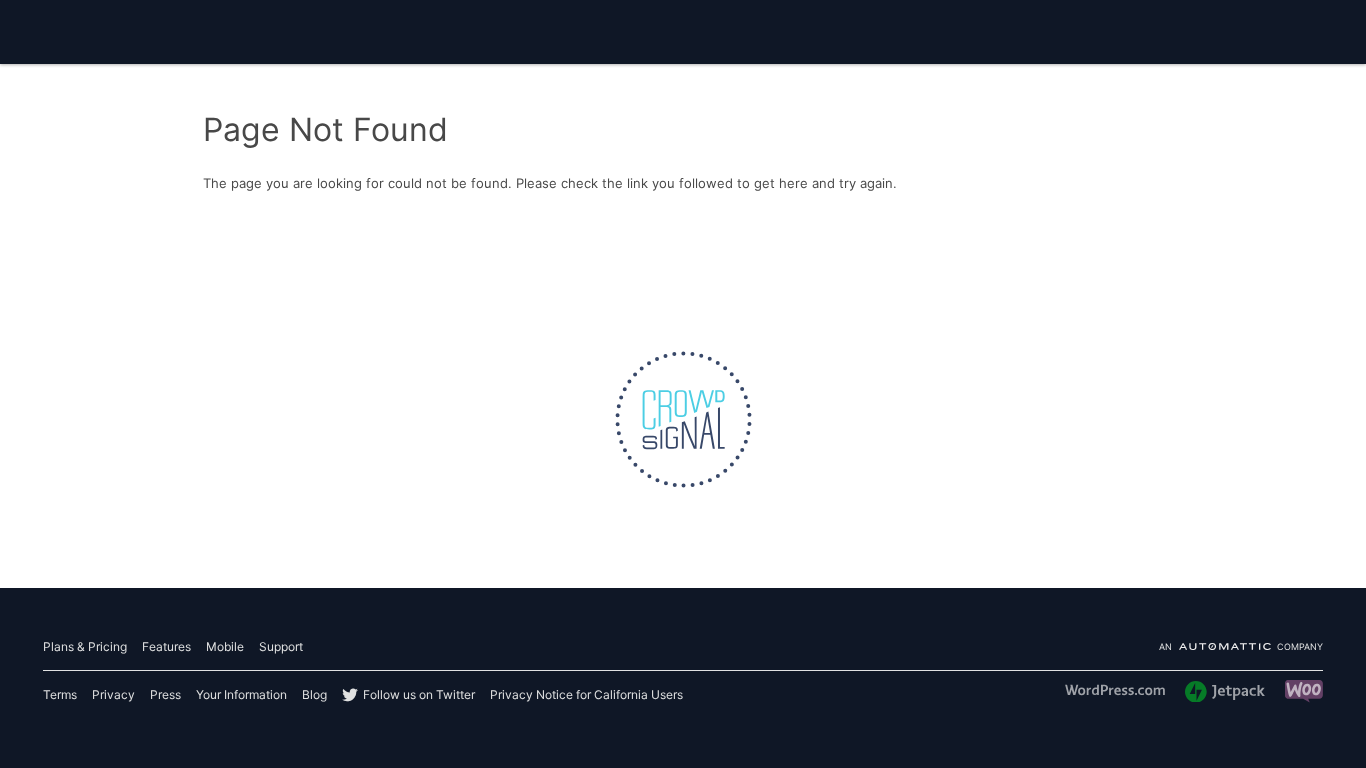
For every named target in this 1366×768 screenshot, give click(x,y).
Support (281, 646)
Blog (314, 694)
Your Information (241, 694)
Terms (60, 694)
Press (165, 694)
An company (1241, 647)
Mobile (225, 646)
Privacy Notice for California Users (586, 694)
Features (166, 646)
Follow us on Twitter (419, 694)
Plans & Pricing (85, 646)
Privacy (113, 694)
